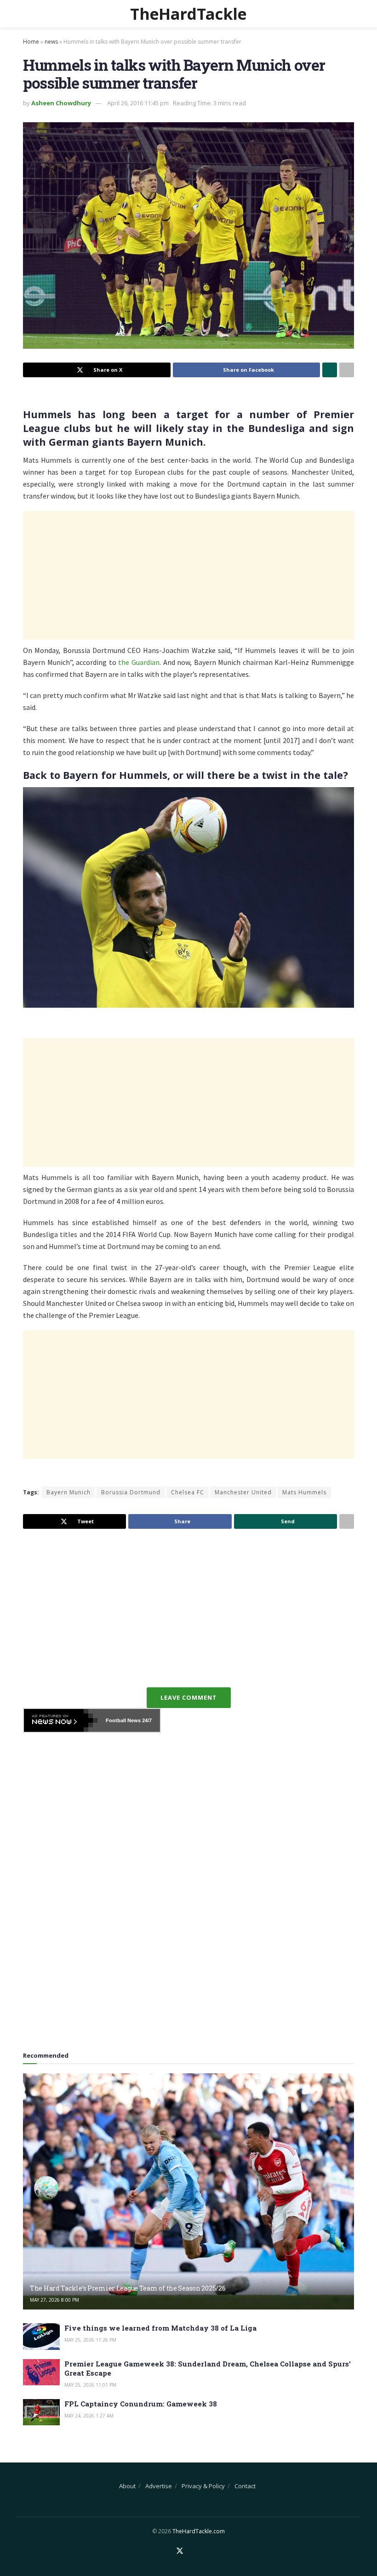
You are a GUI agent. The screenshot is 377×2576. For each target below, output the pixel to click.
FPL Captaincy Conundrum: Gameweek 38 (141, 2404)
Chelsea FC (188, 1492)
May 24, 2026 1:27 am (89, 2416)
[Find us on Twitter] (180, 2551)
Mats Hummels (304, 1492)
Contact (245, 2486)
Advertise (159, 2486)
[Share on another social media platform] (347, 370)
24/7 (146, 1720)
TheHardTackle (188, 14)
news (51, 42)
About (127, 2486)
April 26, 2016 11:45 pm (138, 103)
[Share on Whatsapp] (330, 370)
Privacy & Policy (203, 2486)
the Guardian (139, 662)
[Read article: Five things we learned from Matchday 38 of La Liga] (41, 2336)
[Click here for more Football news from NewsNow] (61, 1720)
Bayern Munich (69, 1492)
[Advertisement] (188, 575)
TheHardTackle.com (199, 2531)
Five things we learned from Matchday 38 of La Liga (160, 2328)
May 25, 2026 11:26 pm (90, 2340)
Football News (123, 1720)
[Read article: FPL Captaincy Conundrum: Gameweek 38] (41, 2412)
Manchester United (243, 1492)
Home (31, 42)
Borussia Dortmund (131, 1492)
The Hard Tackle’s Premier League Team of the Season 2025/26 (128, 2288)
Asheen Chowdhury (61, 103)
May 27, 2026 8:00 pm (54, 2300)
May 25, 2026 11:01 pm (90, 2385)
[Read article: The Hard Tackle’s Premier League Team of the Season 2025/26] (188, 2192)
